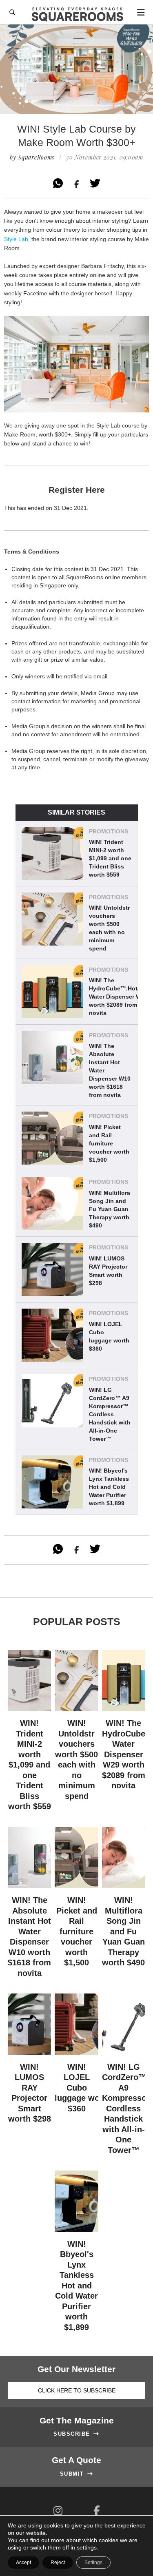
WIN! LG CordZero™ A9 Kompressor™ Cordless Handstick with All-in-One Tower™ (110, 1414)
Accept (23, 2563)
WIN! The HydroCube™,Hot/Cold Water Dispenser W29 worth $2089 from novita (121, 997)
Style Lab (16, 239)
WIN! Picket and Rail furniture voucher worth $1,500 (109, 1143)
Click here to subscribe (77, 2390)
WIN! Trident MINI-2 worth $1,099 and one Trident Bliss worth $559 (110, 858)
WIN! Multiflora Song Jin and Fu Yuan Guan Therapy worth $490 (110, 1209)
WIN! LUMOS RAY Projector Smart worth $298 (108, 1271)
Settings (93, 2563)
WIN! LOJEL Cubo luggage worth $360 (109, 1336)
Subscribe (76, 2434)
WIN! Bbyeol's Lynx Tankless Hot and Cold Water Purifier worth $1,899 (109, 1487)
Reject (58, 2563)
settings (87, 2547)
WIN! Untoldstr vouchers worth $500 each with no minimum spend (109, 928)
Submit (77, 2474)
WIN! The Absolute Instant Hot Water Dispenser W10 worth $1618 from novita (110, 1070)
